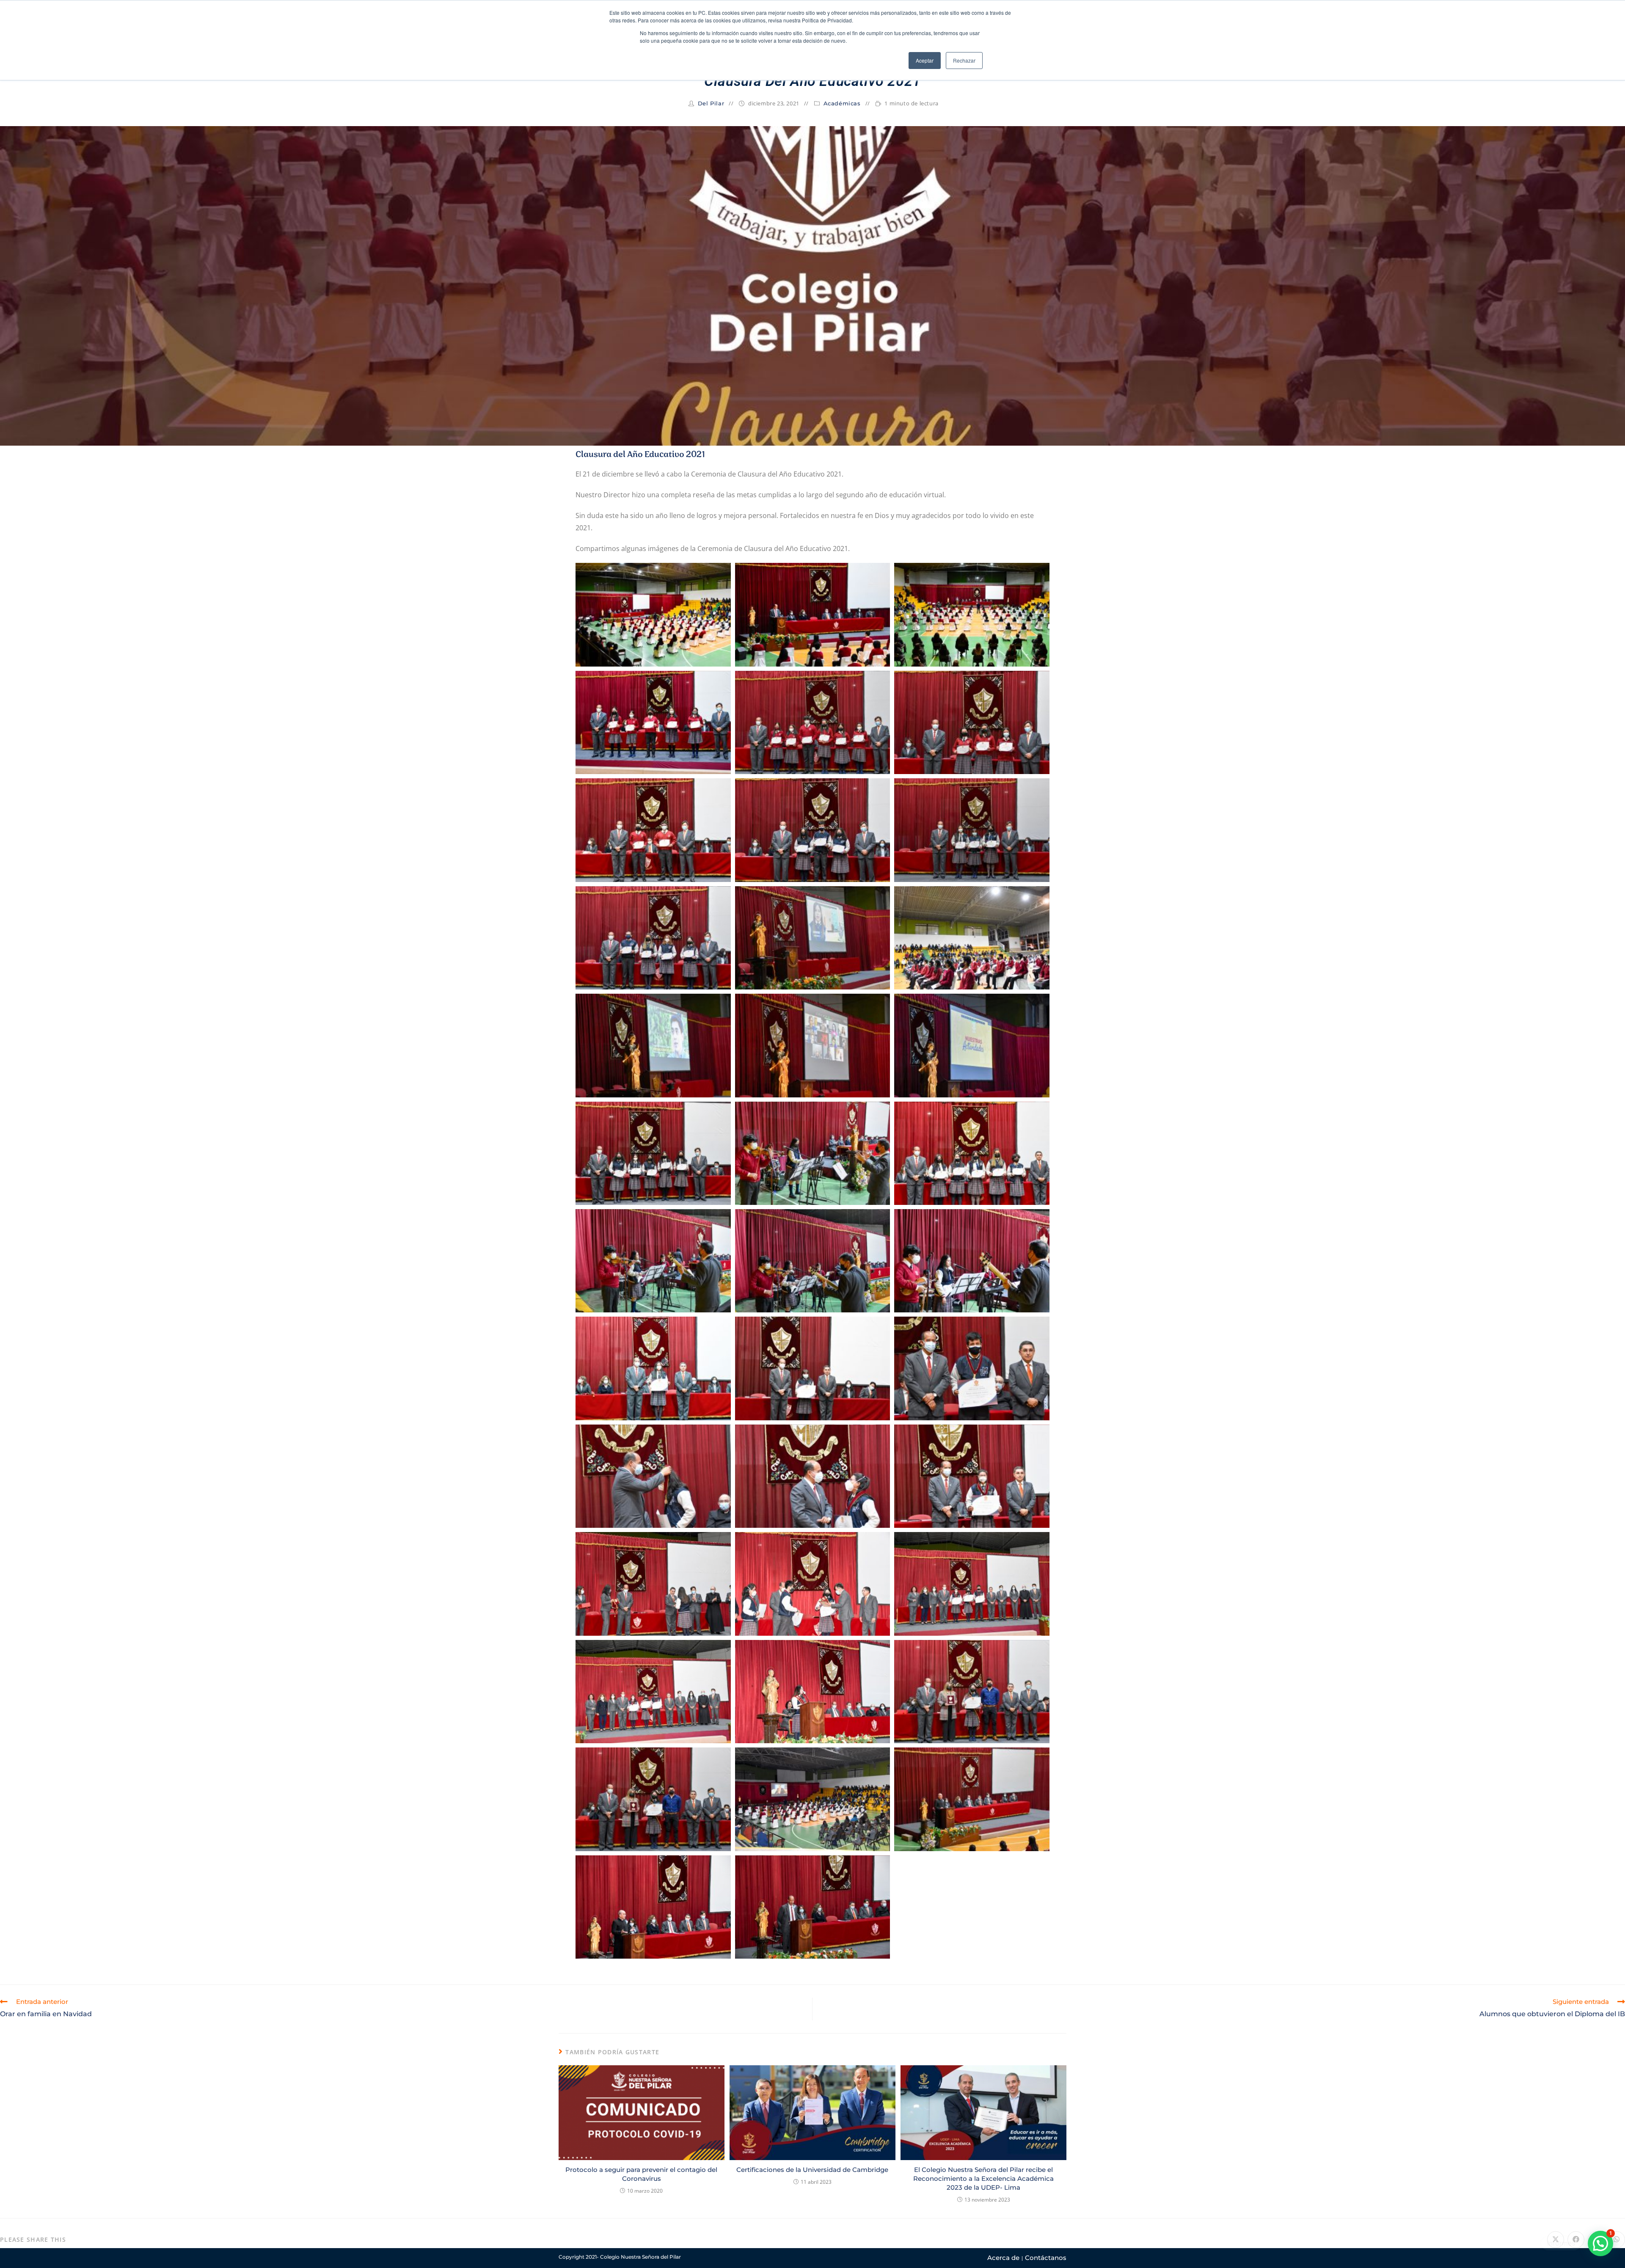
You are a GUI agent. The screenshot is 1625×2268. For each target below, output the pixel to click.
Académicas (842, 103)
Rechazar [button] (964, 60)
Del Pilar (711, 103)
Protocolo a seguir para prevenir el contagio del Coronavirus (641, 2174)
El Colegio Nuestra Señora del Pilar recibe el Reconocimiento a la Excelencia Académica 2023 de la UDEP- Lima (983, 2178)
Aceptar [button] (925, 60)
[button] (1600, 2243)
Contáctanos (1046, 2258)
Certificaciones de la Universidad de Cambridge (812, 2170)
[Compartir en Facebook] (1576, 2240)
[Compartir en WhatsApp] (1617, 2240)
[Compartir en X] (1556, 2240)
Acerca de (1003, 2258)
